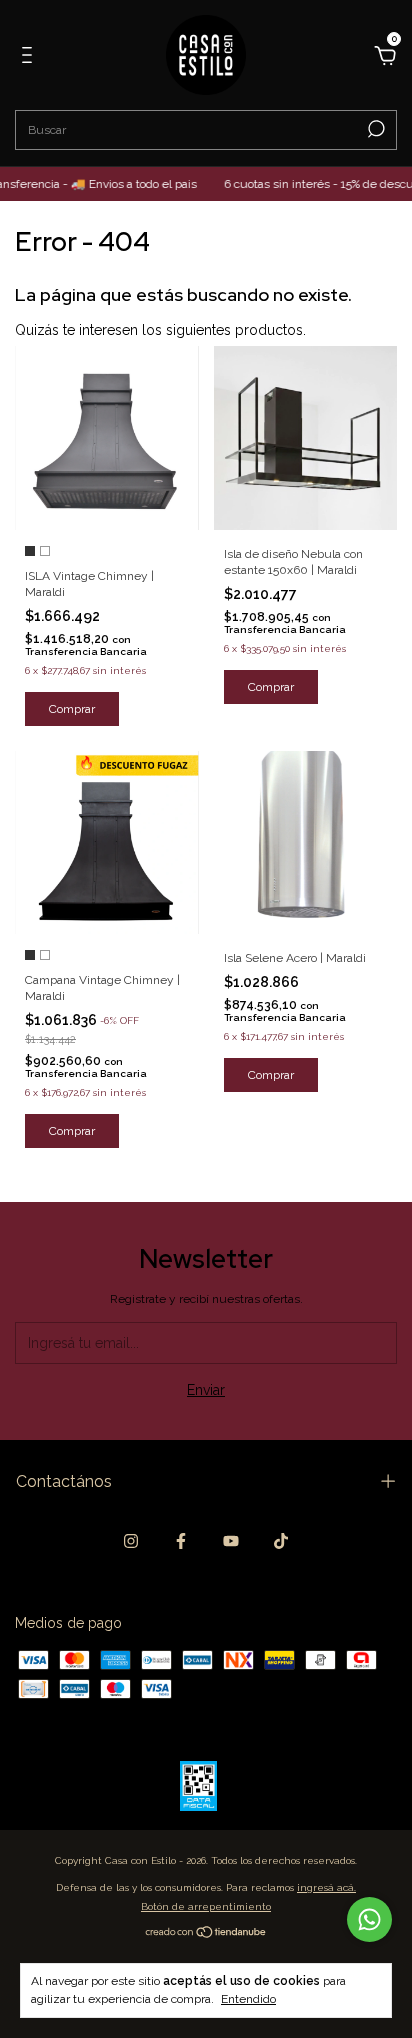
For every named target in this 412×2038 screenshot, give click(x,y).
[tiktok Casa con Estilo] (281, 1541)
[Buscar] (374, 129)
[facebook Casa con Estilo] (181, 1541)
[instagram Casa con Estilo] (131, 1541)
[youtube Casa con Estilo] (231, 1541)
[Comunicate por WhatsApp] (369, 1919)
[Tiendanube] (206, 1934)
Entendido (248, 1999)
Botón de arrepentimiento (206, 1906)
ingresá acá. (326, 1887)
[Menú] (30, 58)
